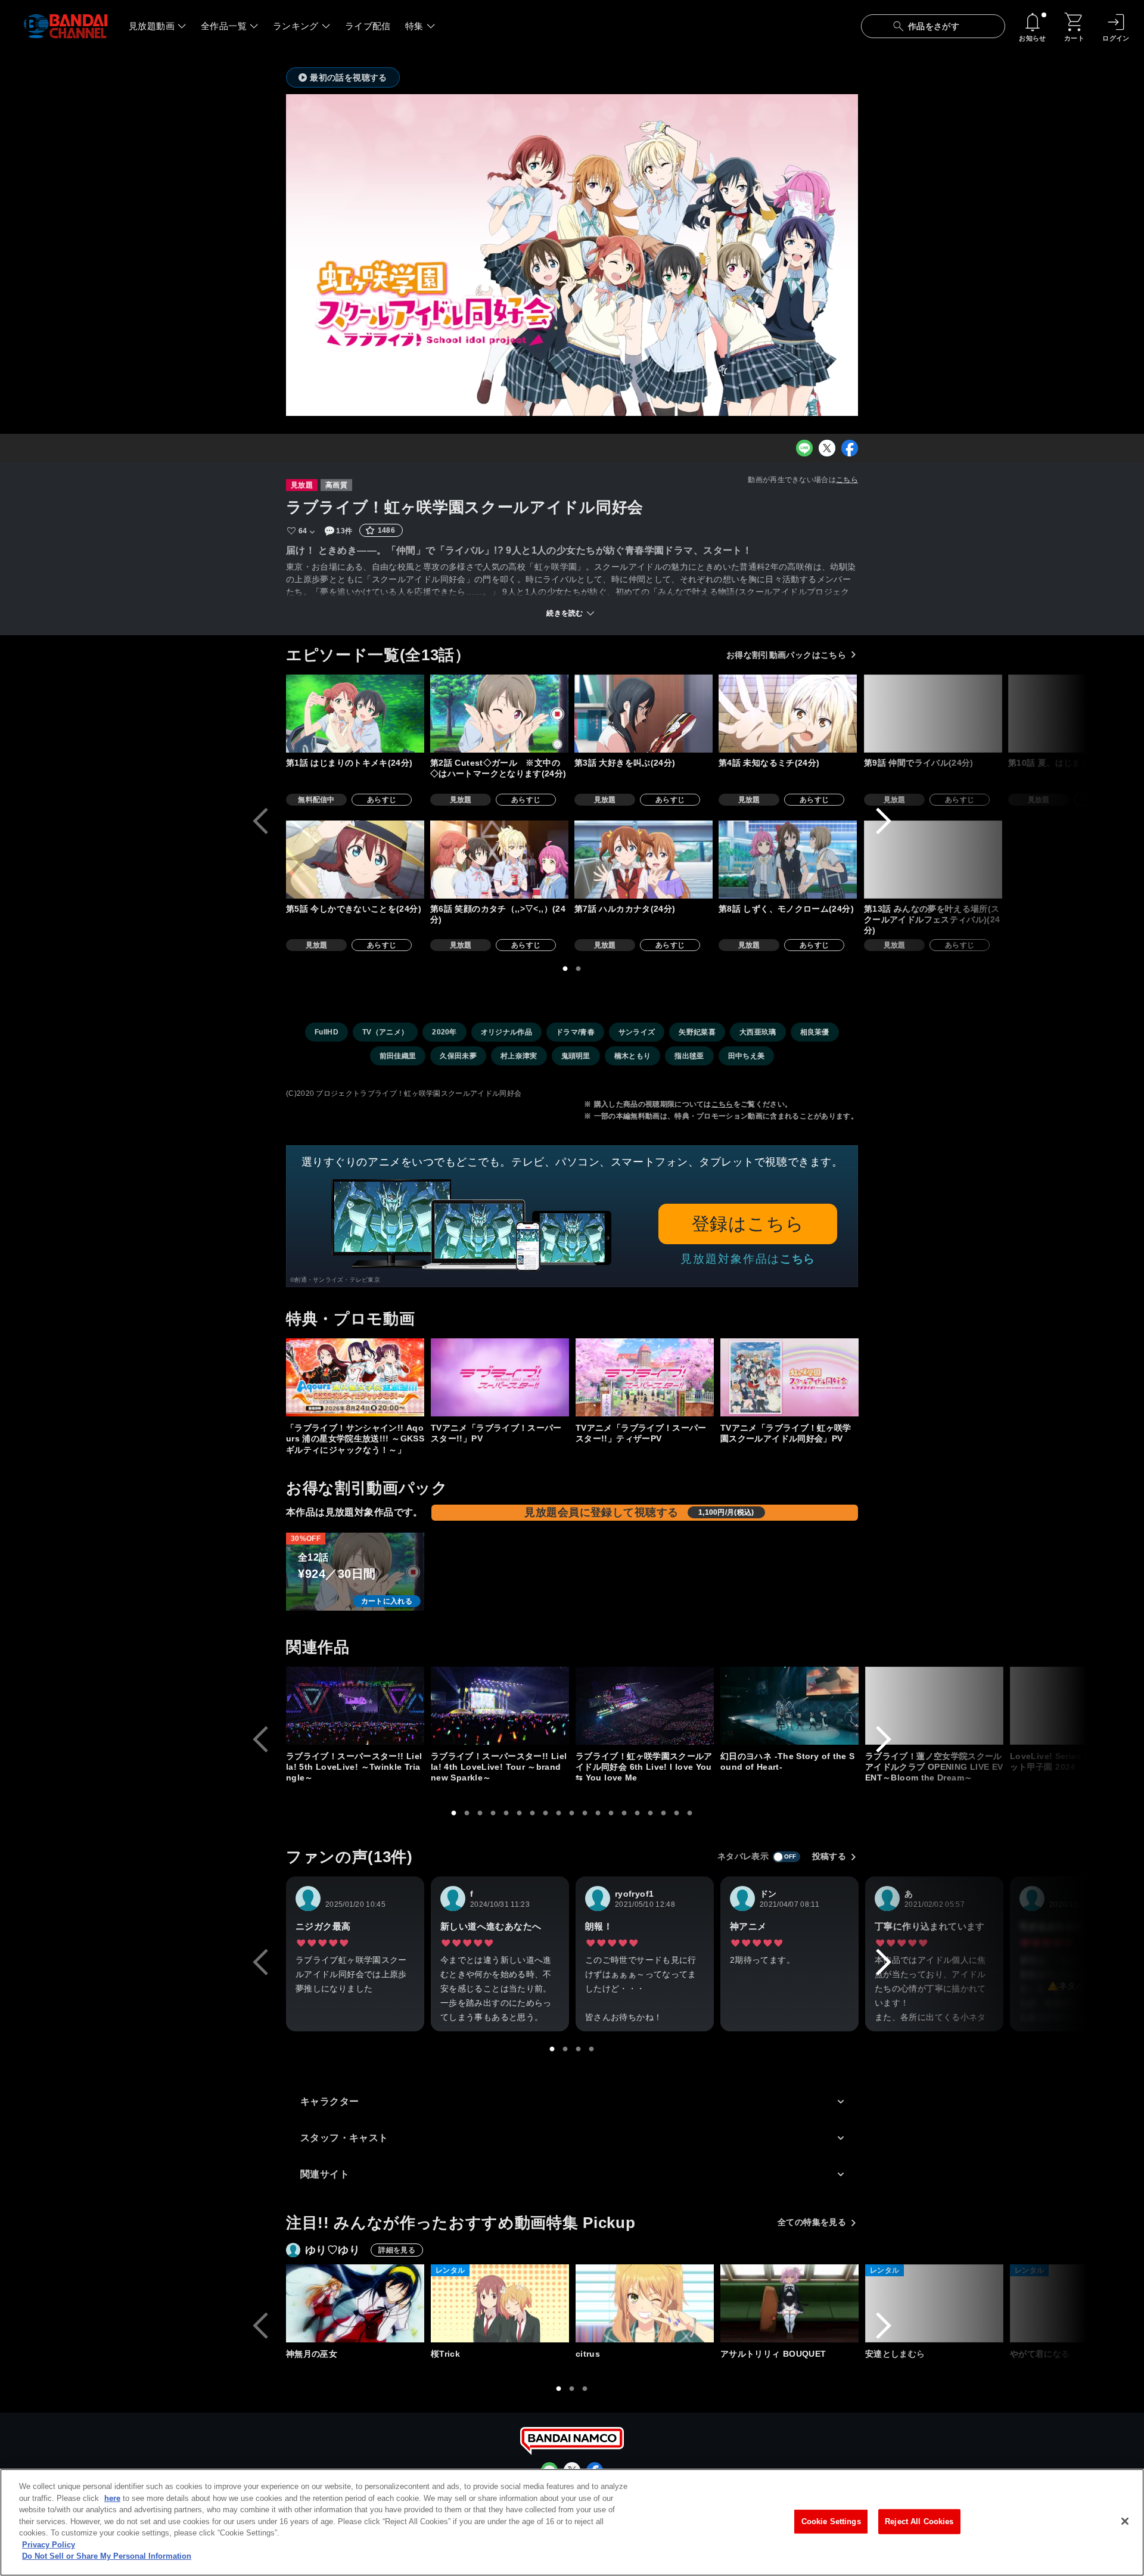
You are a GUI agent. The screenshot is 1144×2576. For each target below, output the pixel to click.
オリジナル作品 (506, 1032)
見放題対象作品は (748, 1259)
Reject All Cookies (919, 2521)
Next (884, 821)
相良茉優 (815, 1032)
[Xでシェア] (827, 448)
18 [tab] (677, 1813)
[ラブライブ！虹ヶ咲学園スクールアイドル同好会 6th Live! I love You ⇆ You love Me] (645, 1706)
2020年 (444, 1032)
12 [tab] (598, 1813)
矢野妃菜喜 (697, 1032)
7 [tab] (533, 1813)
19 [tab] (690, 1813)
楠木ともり (633, 1056)
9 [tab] (559, 1813)
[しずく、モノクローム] (788, 860)
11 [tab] (585, 1813)
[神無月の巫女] (355, 2303)
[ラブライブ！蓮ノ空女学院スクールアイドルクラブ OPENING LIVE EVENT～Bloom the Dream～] (934, 1706)
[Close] (1125, 2521)
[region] (572, 2522)
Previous (260, 821)
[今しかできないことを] (355, 860)
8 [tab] (546, 1813)
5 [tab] (506, 1813)
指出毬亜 (689, 1056)
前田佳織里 (398, 1056)
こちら (847, 480)
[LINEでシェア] (804, 448)
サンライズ (637, 1032)
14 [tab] (624, 1813)
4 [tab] (493, 1813)
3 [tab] (480, 1813)
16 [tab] (651, 1813)
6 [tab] (520, 1813)
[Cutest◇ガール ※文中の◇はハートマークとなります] (499, 714)
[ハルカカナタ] (643, 860)
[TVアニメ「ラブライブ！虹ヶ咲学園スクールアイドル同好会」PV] (789, 1377)
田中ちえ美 (747, 1056)
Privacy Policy (49, 2545)
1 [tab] (565, 969)
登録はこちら (748, 1224)
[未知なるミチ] (788, 714)
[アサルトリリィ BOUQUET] (789, 2303)
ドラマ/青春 (575, 1032)
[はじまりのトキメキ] (355, 714)
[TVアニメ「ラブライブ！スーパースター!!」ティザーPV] (645, 1377)
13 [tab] (611, 1813)
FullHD (327, 1032)
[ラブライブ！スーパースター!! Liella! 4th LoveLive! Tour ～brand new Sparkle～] (500, 1706)
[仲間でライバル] (933, 714)
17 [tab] (664, 1813)
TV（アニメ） (385, 1032)
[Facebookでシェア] (850, 448)
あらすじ (382, 800)
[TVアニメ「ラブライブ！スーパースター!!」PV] (500, 1377)
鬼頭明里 (576, 1056)
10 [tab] (572, 1813)
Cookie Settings (831, 2521)
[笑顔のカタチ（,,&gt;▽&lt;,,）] (499, 860)
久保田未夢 (458, 1056)
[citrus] (645, 2303)
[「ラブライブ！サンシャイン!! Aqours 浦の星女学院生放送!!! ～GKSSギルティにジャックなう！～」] (355, 1377)
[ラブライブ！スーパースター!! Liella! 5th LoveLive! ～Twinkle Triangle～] (355, 1706)
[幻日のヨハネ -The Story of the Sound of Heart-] (789, 1706)
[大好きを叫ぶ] (643, 714)
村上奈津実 (519, 1056)
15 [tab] (638, 1813)
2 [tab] (579, 969)
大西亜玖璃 (758, 1032)
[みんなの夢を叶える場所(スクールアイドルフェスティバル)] (933, 860)
